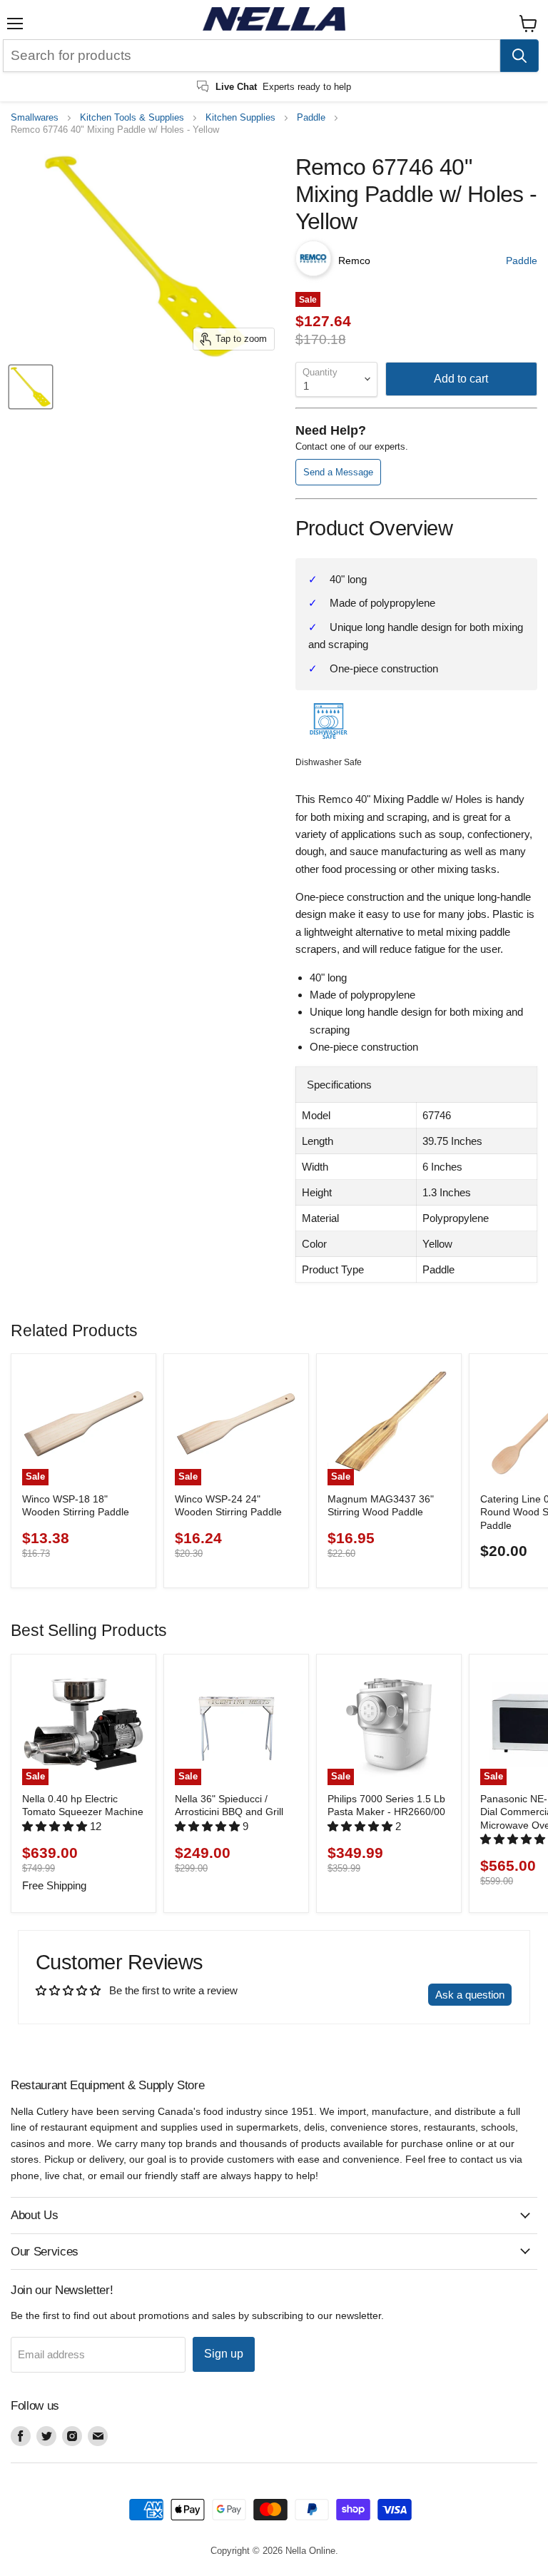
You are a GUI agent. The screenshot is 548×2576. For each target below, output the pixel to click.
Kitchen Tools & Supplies (132, 118)
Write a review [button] (381, 1995)
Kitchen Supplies (240, 118)
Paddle (311, 118)
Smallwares (35, 118)
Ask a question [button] (470, 1995)
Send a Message (338, 472)
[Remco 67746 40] (31, 387)
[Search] (519, 56)
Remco (354, 261)
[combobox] (252, 56)
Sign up (224, 2354)
